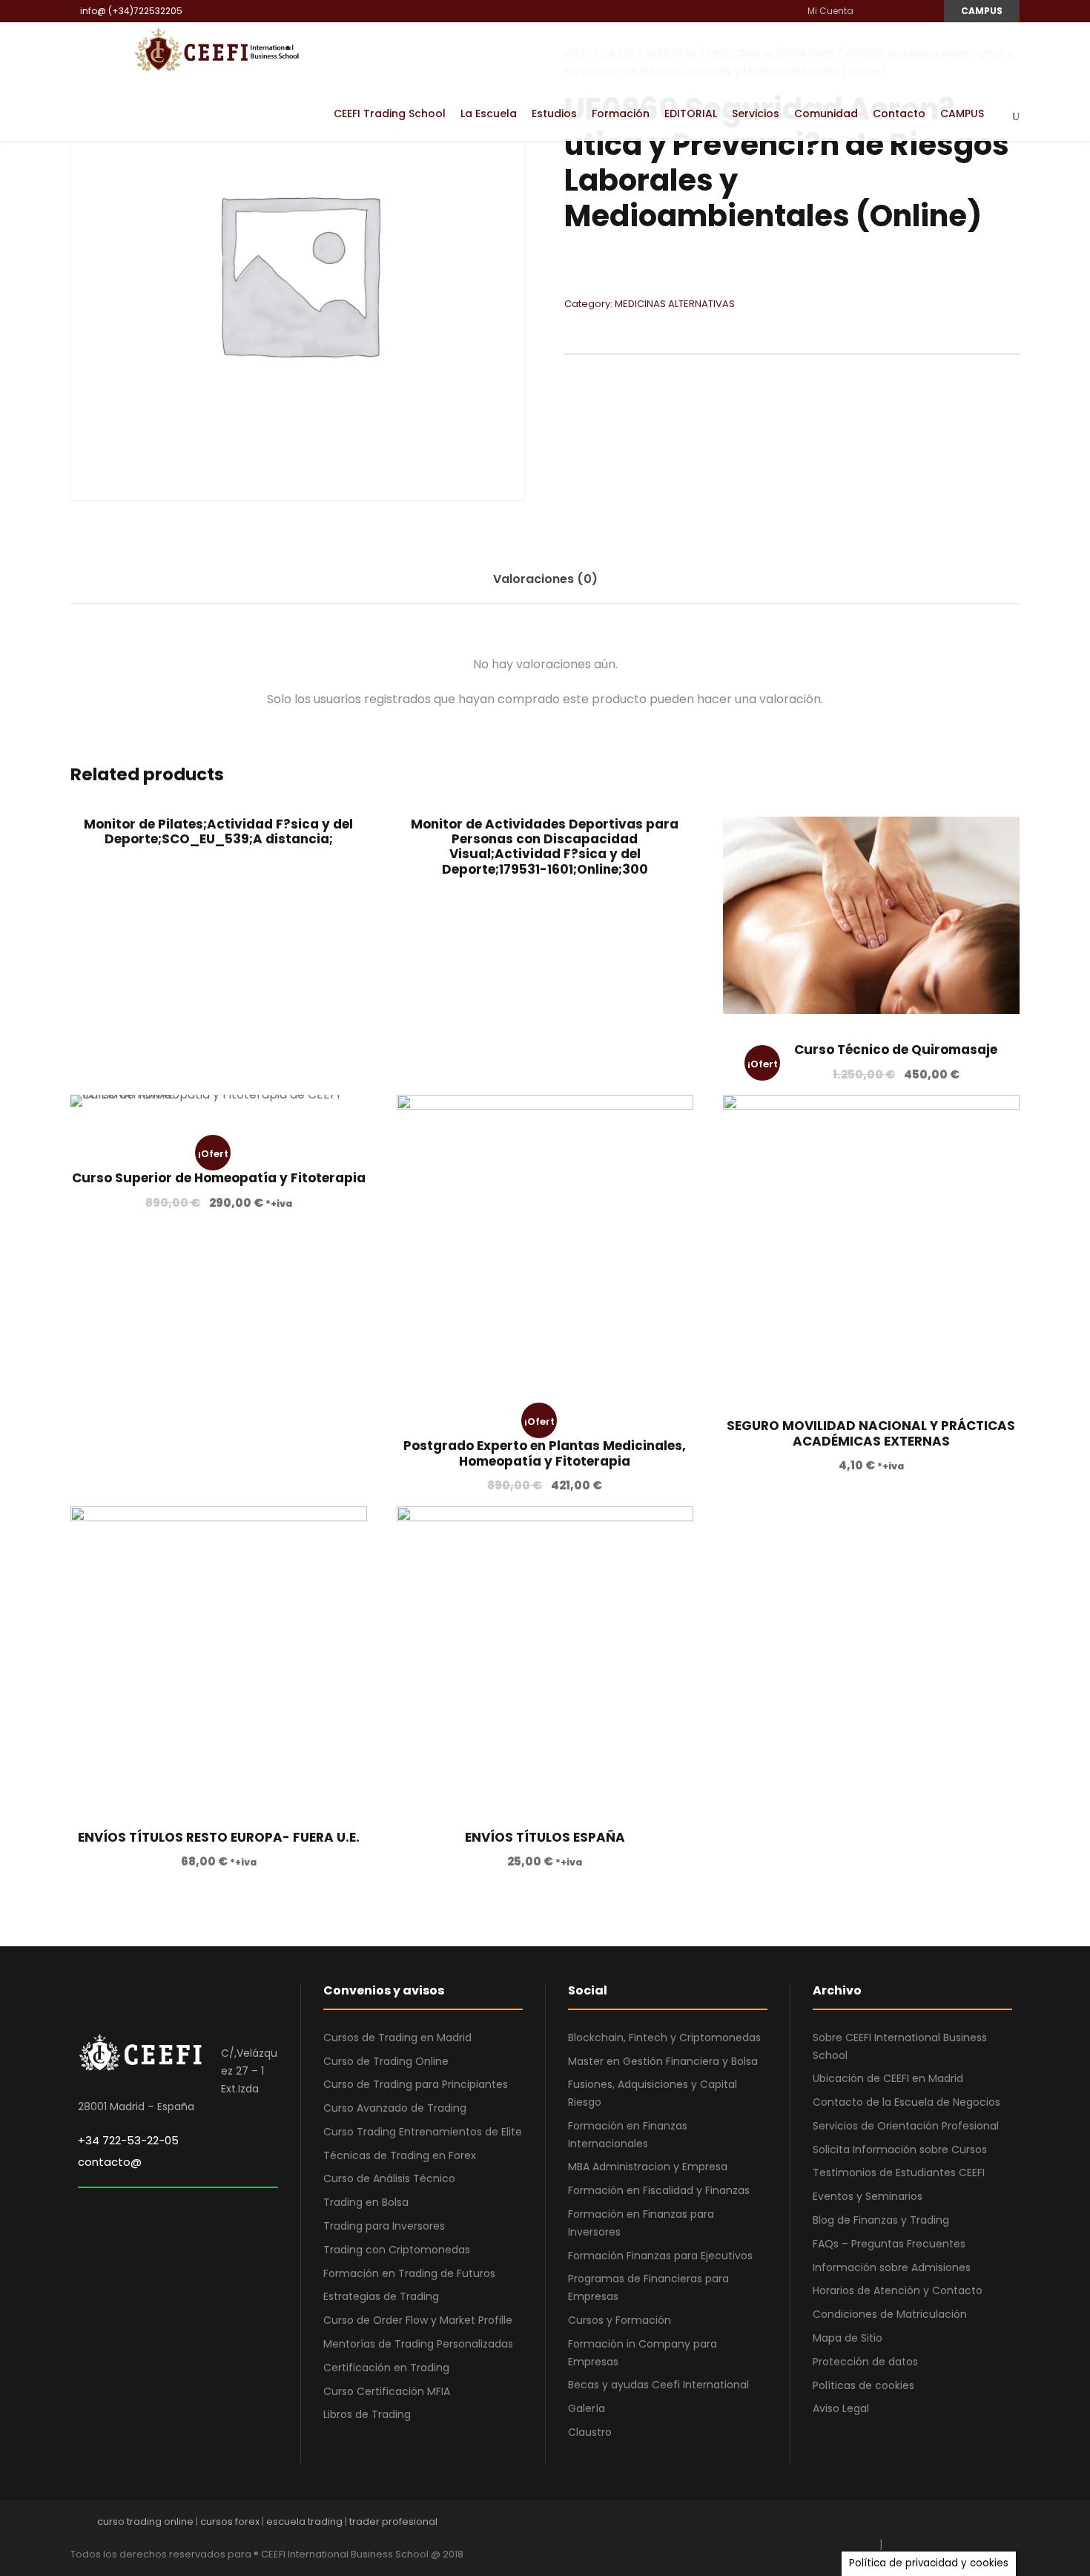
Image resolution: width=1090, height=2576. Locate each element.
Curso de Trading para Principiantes (416, 2084)
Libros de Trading (367, 2414)
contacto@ (110, 2162)
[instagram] (924, 11)
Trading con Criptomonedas (397, 2250)
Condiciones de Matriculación (890, 2314)
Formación (621, 113)
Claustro (590, 2432)
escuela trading (304, 2521)
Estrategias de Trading (381, 2296)
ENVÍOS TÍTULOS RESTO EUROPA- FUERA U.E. (219, 1837)
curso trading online (145, 2521)
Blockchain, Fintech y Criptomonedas (664, 2038)
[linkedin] (888, 11)
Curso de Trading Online (386, 2061)
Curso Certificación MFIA (387, 2391)
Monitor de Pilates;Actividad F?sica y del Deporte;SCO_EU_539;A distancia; (218, 831)
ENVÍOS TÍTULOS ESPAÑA (545, 1837)
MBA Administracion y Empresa (648, 2167)
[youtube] (906, 11)
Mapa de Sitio (848, 2338)
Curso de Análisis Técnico (389, 2178)
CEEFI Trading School (390, 113)
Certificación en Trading (386, 2368)
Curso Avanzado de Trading (395, 2108)
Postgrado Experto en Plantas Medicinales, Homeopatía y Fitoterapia (545, 1453)
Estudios (554, 113)
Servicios (756, 113)
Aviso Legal (841, 2408)
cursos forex (230, 2521)
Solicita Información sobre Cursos (900, 2150)
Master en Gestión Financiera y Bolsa (663, 2061)
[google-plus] (910, 2525)
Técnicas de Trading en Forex (400, 2155)
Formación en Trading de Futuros (409, 2273)
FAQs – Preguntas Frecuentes (889, 2244)
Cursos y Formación (620, 2320)
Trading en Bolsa (366, 2202)
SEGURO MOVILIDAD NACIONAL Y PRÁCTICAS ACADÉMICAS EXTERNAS (871, 1433)
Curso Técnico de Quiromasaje (896, 1050)
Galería (587, 2408)
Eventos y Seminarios (868, 2196)
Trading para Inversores (384, 2226)
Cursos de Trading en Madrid (397, 2038)
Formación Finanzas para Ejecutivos (660, 2256)
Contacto (899, 113)
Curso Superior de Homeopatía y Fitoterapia (219, 1178)
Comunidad (826, 113)
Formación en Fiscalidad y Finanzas (659, 2190)
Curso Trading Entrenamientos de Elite (423, 2132)
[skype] (962, 2525)
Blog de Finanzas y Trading (881, 2220)
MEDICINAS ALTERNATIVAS (675, 304)
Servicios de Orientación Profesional (906, 2126)
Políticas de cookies (863, 2385)
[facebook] (870, 11)
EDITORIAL (691, 113)
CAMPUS (982, 11)
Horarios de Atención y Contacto (898, 2290)
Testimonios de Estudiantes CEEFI (899, 2173)
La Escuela (489, 113)
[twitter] (988, 2525)
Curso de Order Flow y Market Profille (418, 2320)
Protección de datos (865, 2362)
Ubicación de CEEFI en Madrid (888, 2078)
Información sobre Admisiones (892, 2267)
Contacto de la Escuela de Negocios (906, 2102)
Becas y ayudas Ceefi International (658, 2385)
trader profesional (393, 2521)
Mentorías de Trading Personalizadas (418, 2344)
